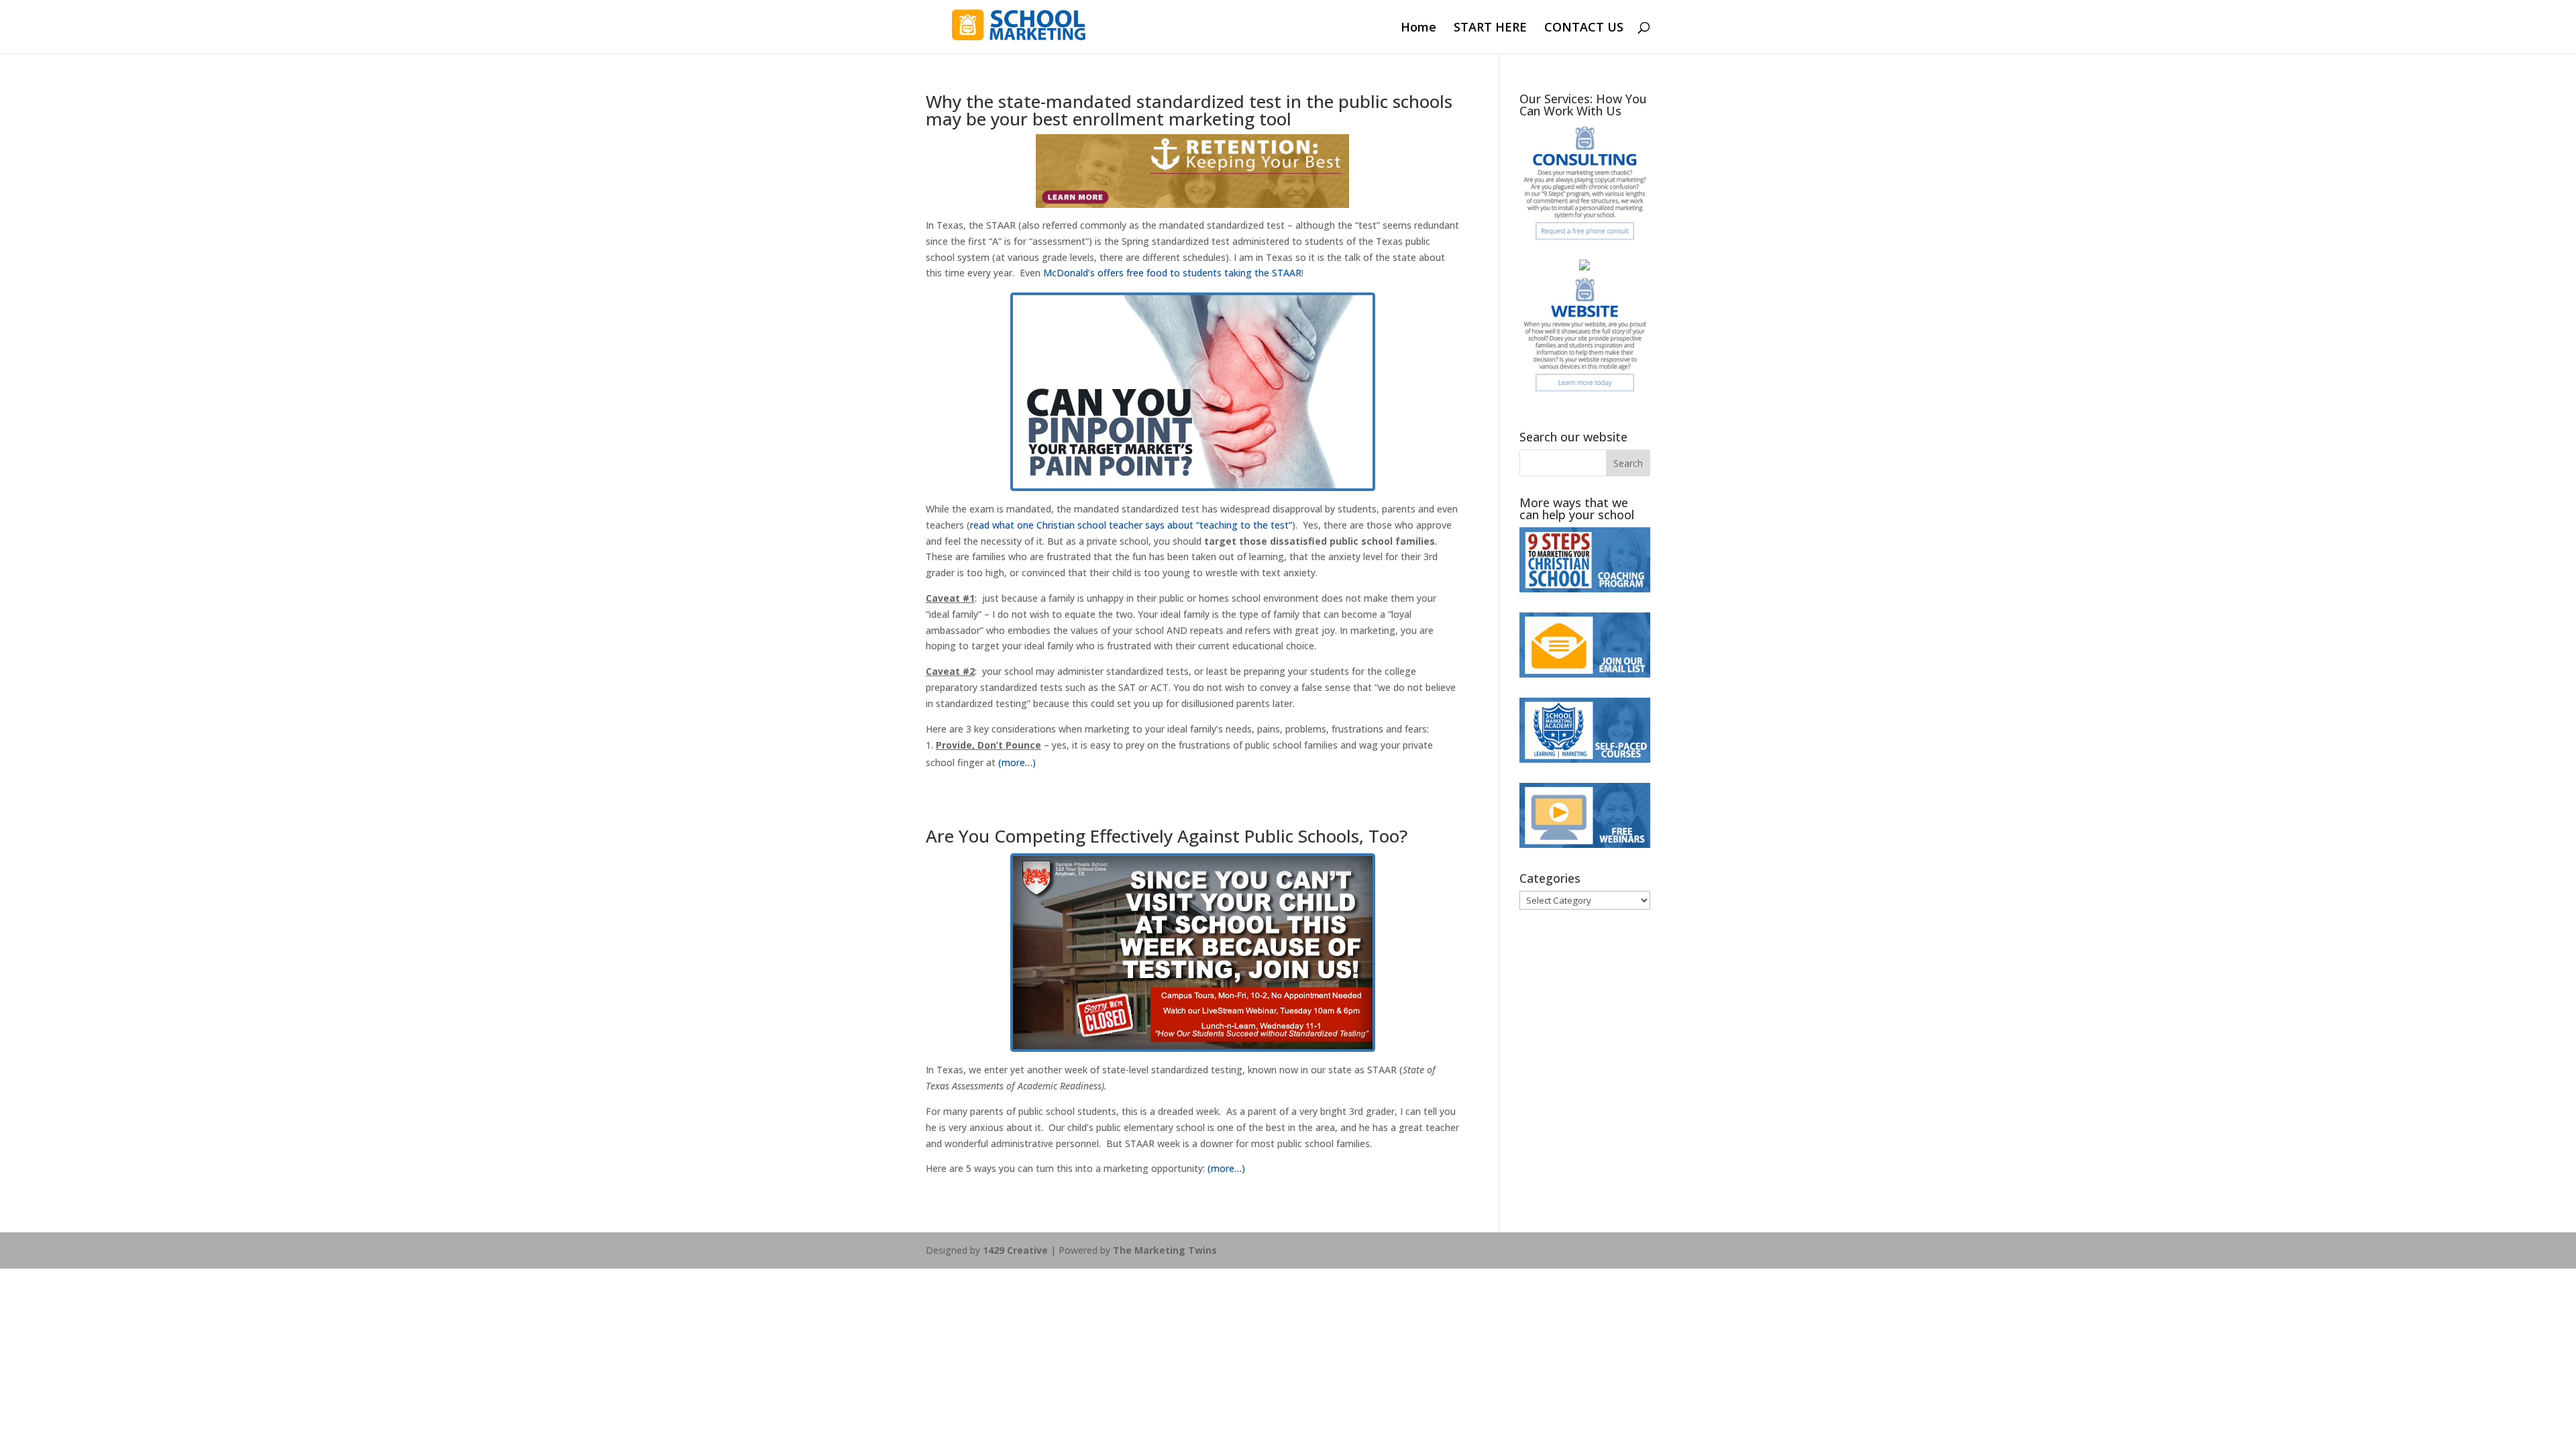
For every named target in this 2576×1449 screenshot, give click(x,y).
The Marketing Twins (1165, 1250)
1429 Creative (1015, 1250)
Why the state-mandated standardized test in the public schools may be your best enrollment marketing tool (1189, 110)
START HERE (1490, 29)
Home (1418, 29)
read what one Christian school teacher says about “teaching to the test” (1131, 525)
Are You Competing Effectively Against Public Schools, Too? (1167, 836)
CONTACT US (1584, 29)
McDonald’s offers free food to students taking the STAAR (1171, 273)
